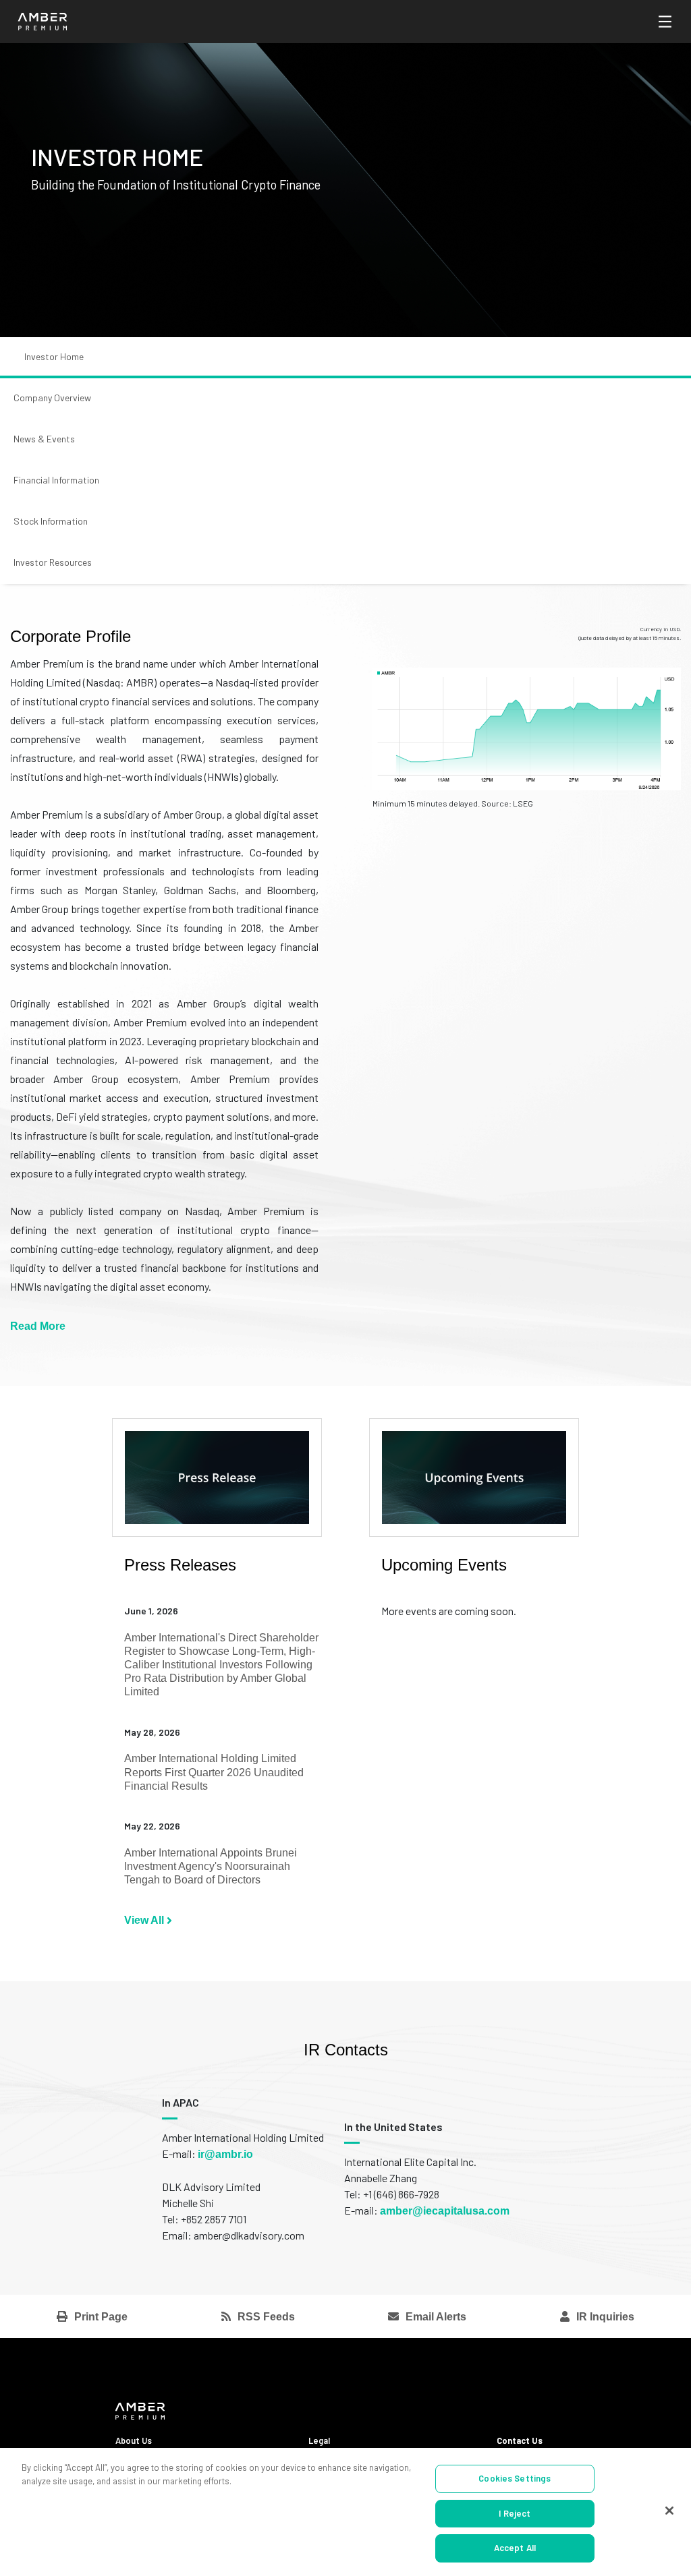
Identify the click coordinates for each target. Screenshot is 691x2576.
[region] (345, 2512)
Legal (319, 2440)
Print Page (101, 2317)
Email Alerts (436, 2317)
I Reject (515, 2513)
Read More (38, 1326)
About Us (134, 2440)
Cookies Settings (515, 2478)
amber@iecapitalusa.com (445, 2211)
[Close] (669, 2511)
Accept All (515, 2548)
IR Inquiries (605, 2317)
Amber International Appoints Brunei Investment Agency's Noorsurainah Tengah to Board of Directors (211, 1866)
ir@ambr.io (225, 2154)
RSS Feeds (266, 2317)
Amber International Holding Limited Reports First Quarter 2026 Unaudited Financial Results (214, 1772)
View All (145, 1920)
